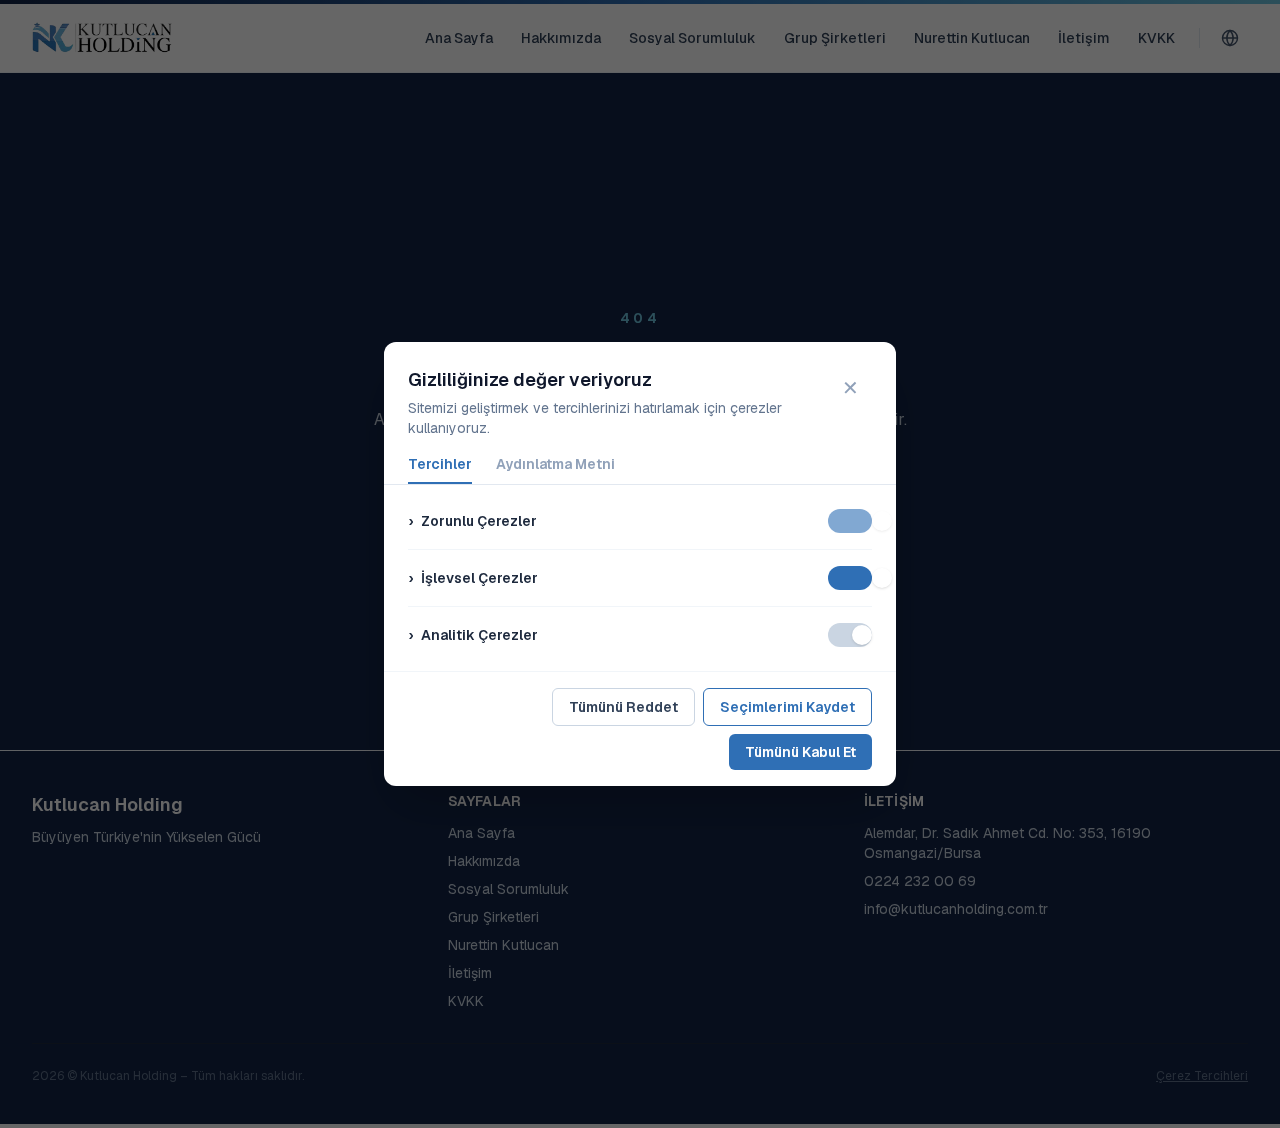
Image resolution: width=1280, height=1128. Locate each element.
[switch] (850, 521)
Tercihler (440, 464)
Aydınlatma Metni (555, 464)
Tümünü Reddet (623, 707)
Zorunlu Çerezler (472, 521)
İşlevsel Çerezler (473, 578)
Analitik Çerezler (473, 635)
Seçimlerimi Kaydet (787, 707)
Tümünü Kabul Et (800, 752)
